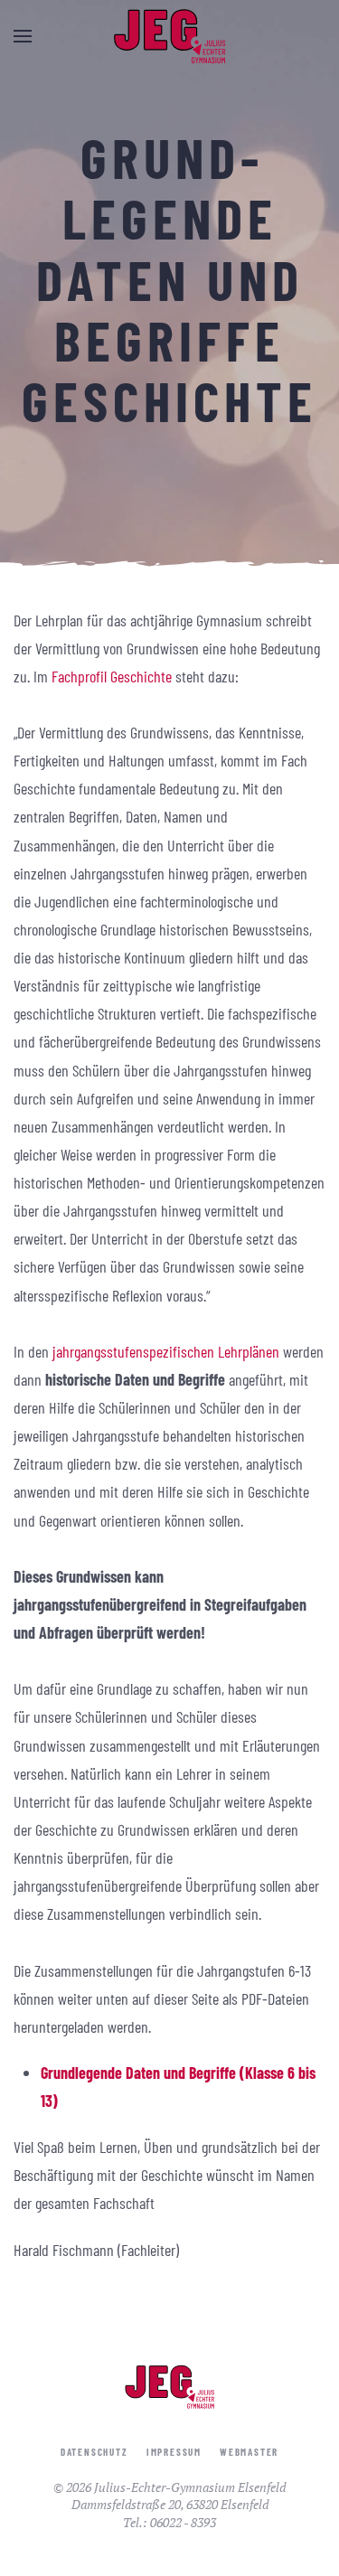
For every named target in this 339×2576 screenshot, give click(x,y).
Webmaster (249, 2452)
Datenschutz (94, 2452)
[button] (23, 36)
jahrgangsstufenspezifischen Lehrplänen (166, 1351)
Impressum (174, 2452)
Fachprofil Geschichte (112, 676)
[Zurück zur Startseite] (170, 36)
